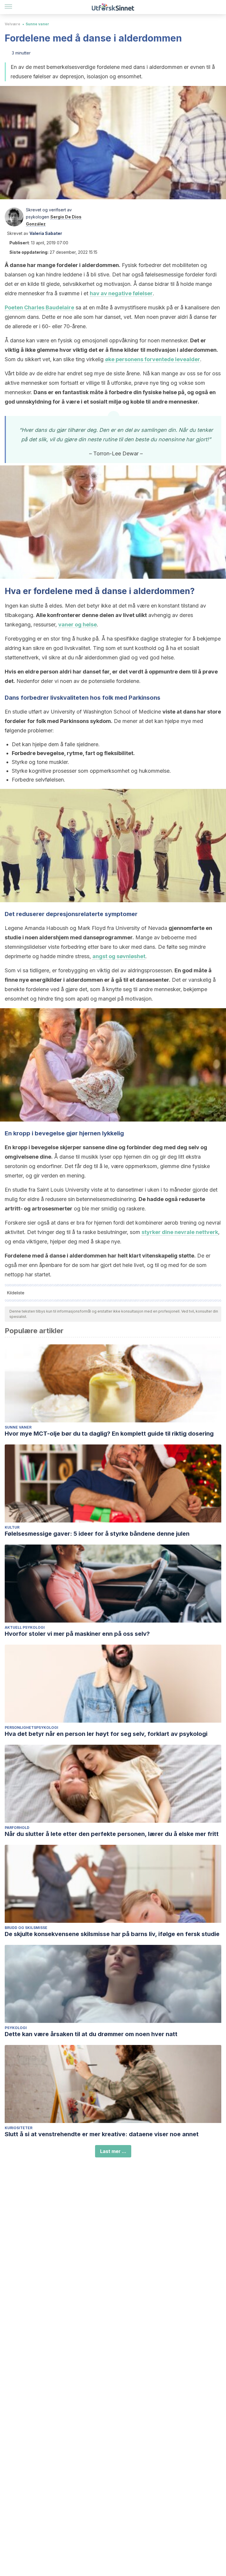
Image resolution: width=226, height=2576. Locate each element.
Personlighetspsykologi (31, 1727)
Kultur (12, 1527)
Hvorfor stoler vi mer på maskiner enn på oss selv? (77, 1634)
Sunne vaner (37, 24)
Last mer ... (113, 2151)
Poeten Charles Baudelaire (39, 307)
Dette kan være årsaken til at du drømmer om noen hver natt (91, 2034)
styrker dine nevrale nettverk (180, 1232)
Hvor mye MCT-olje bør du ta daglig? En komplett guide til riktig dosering (109, 1434)
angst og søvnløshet (119, 956)
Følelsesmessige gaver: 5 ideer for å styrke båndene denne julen (97, 1534)
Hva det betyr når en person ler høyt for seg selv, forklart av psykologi (106, 1734)
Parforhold (17, 1828)
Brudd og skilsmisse (26, 1928)
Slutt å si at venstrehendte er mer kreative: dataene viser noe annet (102, 2134)
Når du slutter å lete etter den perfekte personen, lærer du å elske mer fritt (112, 1834)
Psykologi (16, 2028)
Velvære (13, 24)
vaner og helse (78, 624)
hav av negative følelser (121, 293)
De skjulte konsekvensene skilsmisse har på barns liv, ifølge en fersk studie (112, 1934)
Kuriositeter (19, 2128)
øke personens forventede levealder (153, 359)
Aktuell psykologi (25, 1627)
